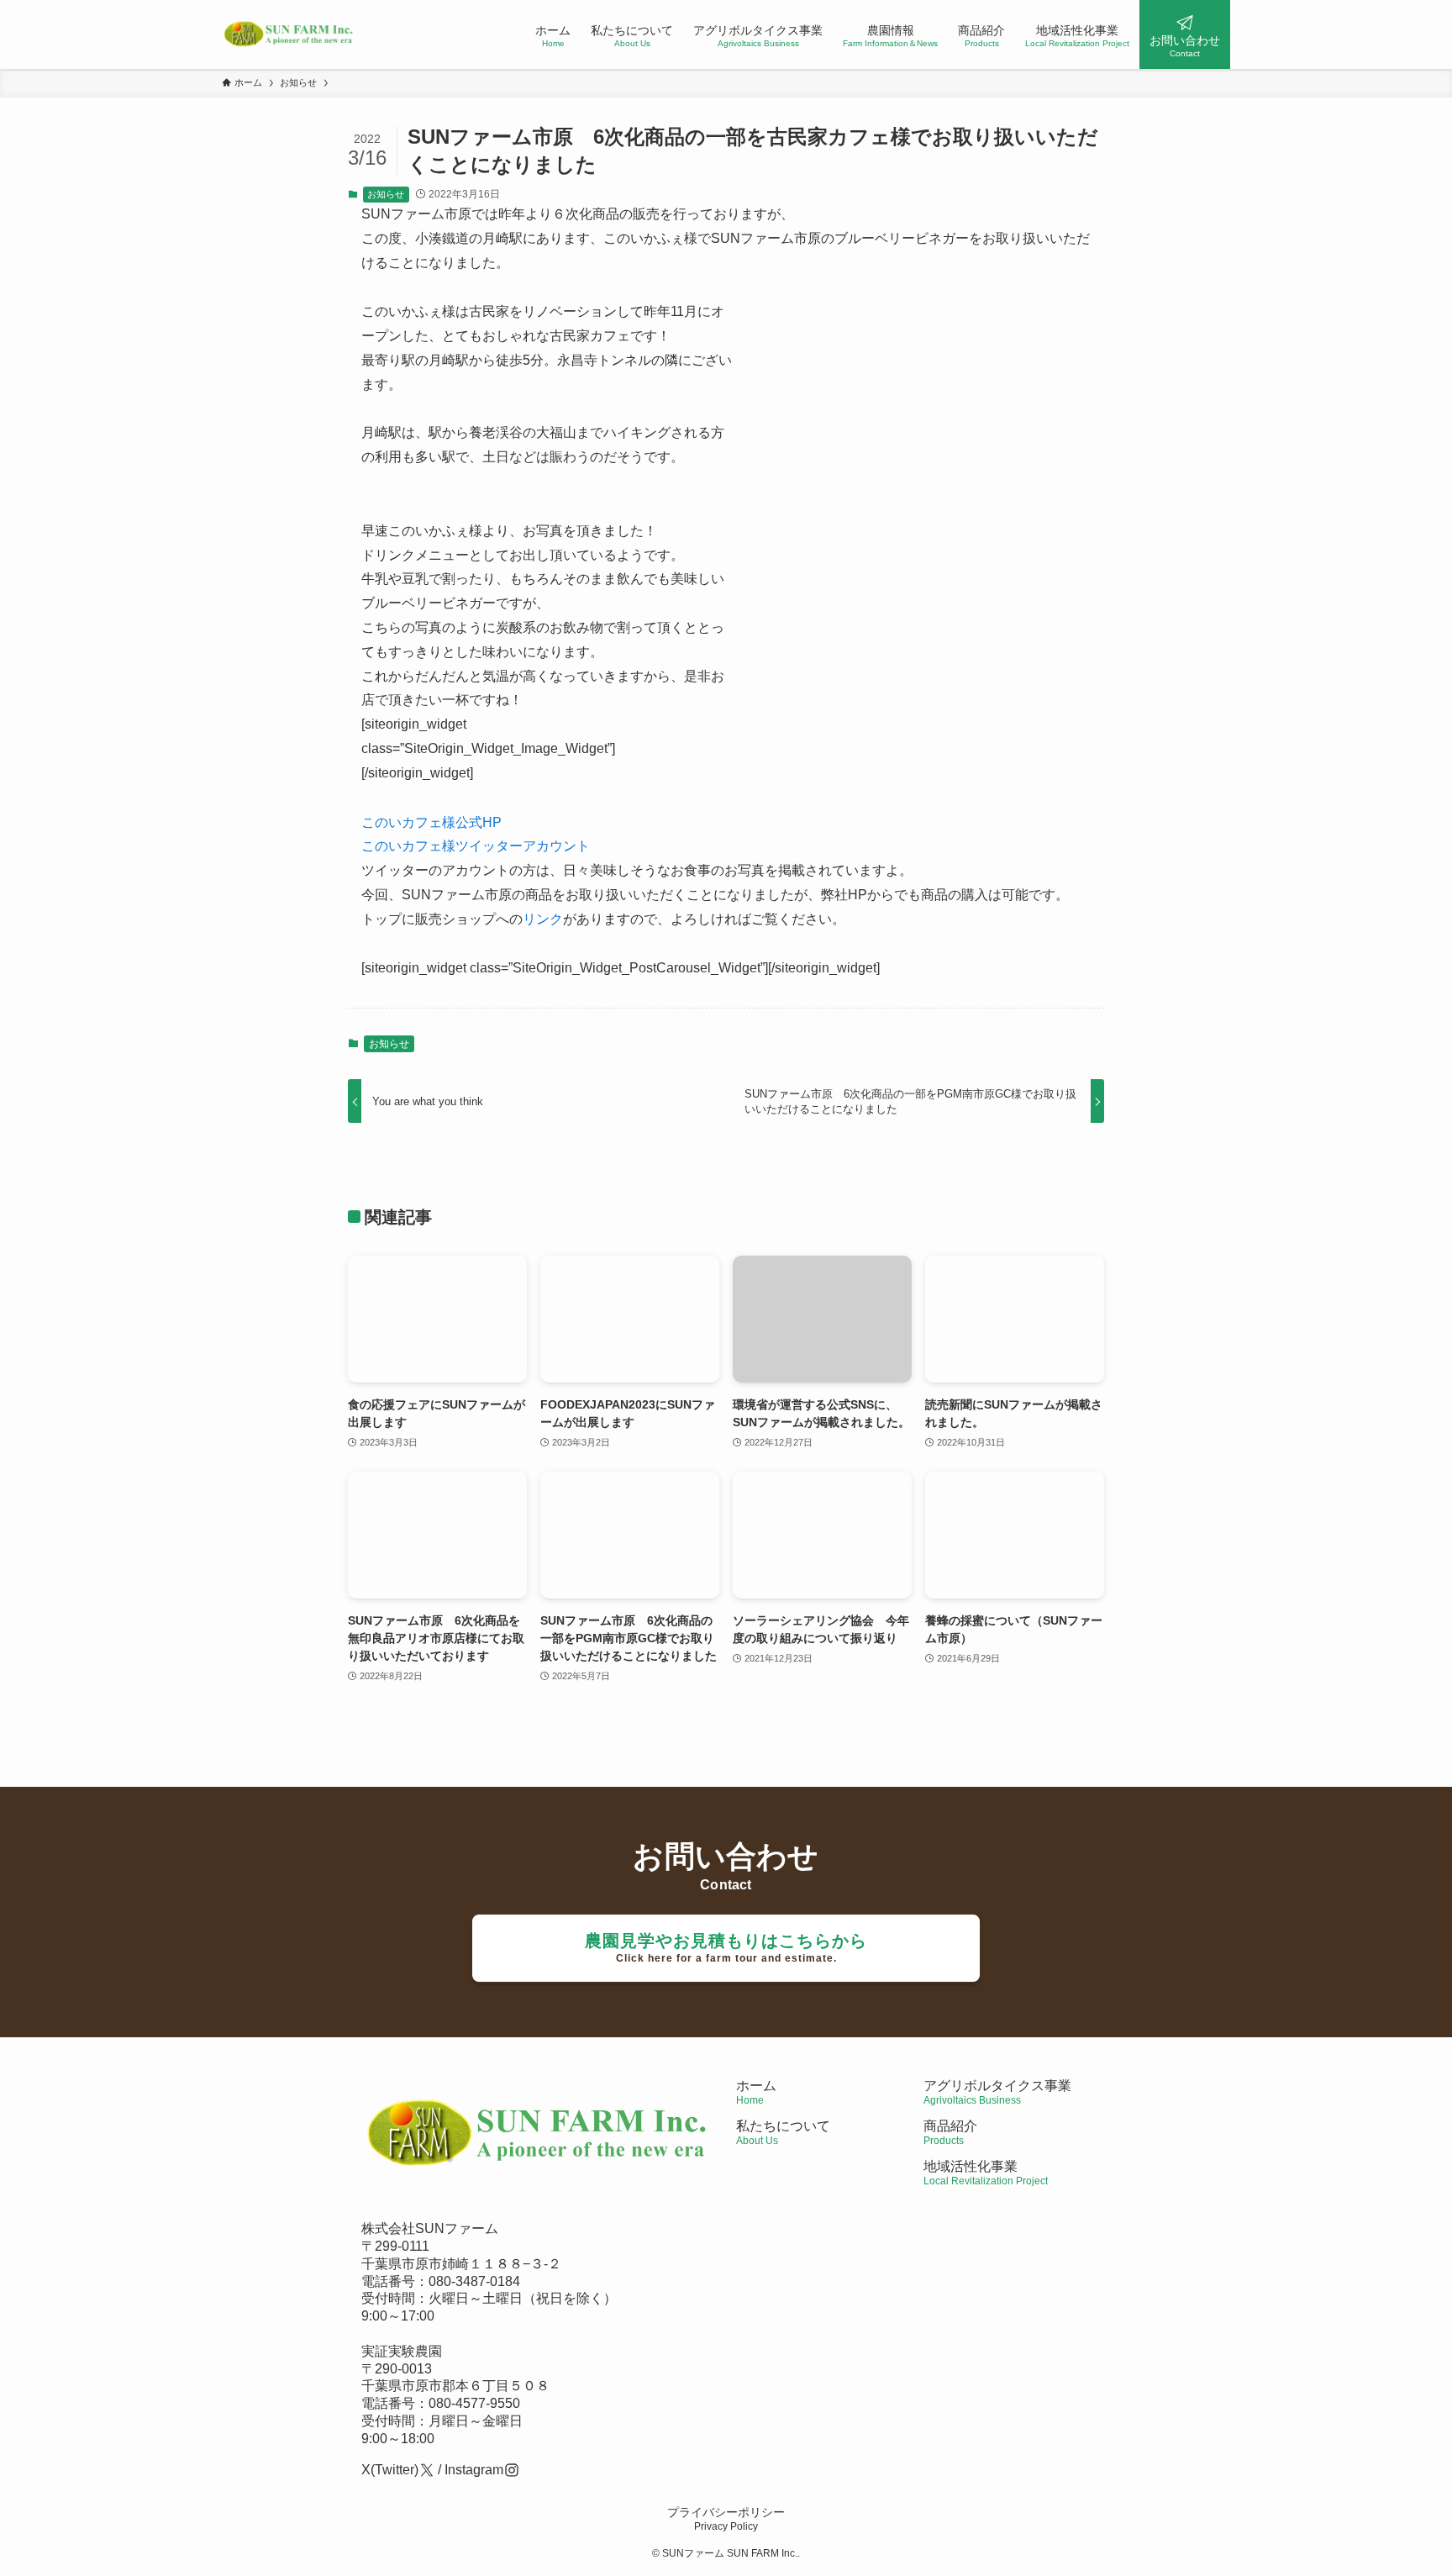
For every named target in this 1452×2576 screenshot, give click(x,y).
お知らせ (386, 194)
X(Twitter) (390, 2470)
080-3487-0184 (474, 2281)
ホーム (756, 2092)
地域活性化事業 (986, 2173)
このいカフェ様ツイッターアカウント (476, 846)
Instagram (474, 2470)
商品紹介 (950, 2133)
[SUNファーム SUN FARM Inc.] (289, 34)
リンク (543, 919)
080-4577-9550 (474, 2403)
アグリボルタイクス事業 (997, 2086)
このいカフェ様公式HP (431, 822)
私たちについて (783, 2133)
